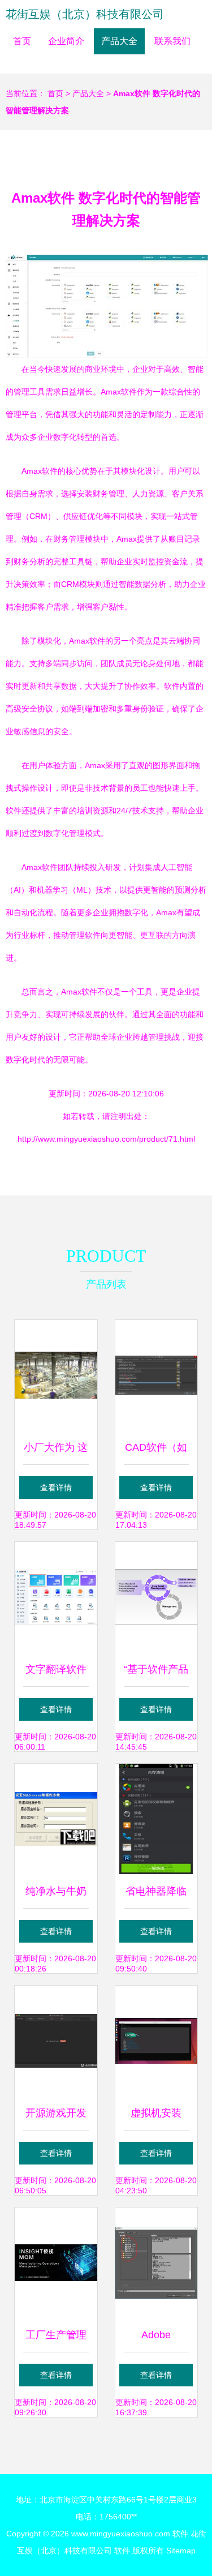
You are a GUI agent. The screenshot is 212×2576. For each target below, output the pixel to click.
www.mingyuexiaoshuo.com (121, 2534)
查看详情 (56, 1488)
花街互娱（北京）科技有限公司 (85, 14)
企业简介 (66, 41)
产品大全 (119, 41)
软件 (180, 2534)
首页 (22, 41)
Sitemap (181, 2551)
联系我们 (172, 41)
